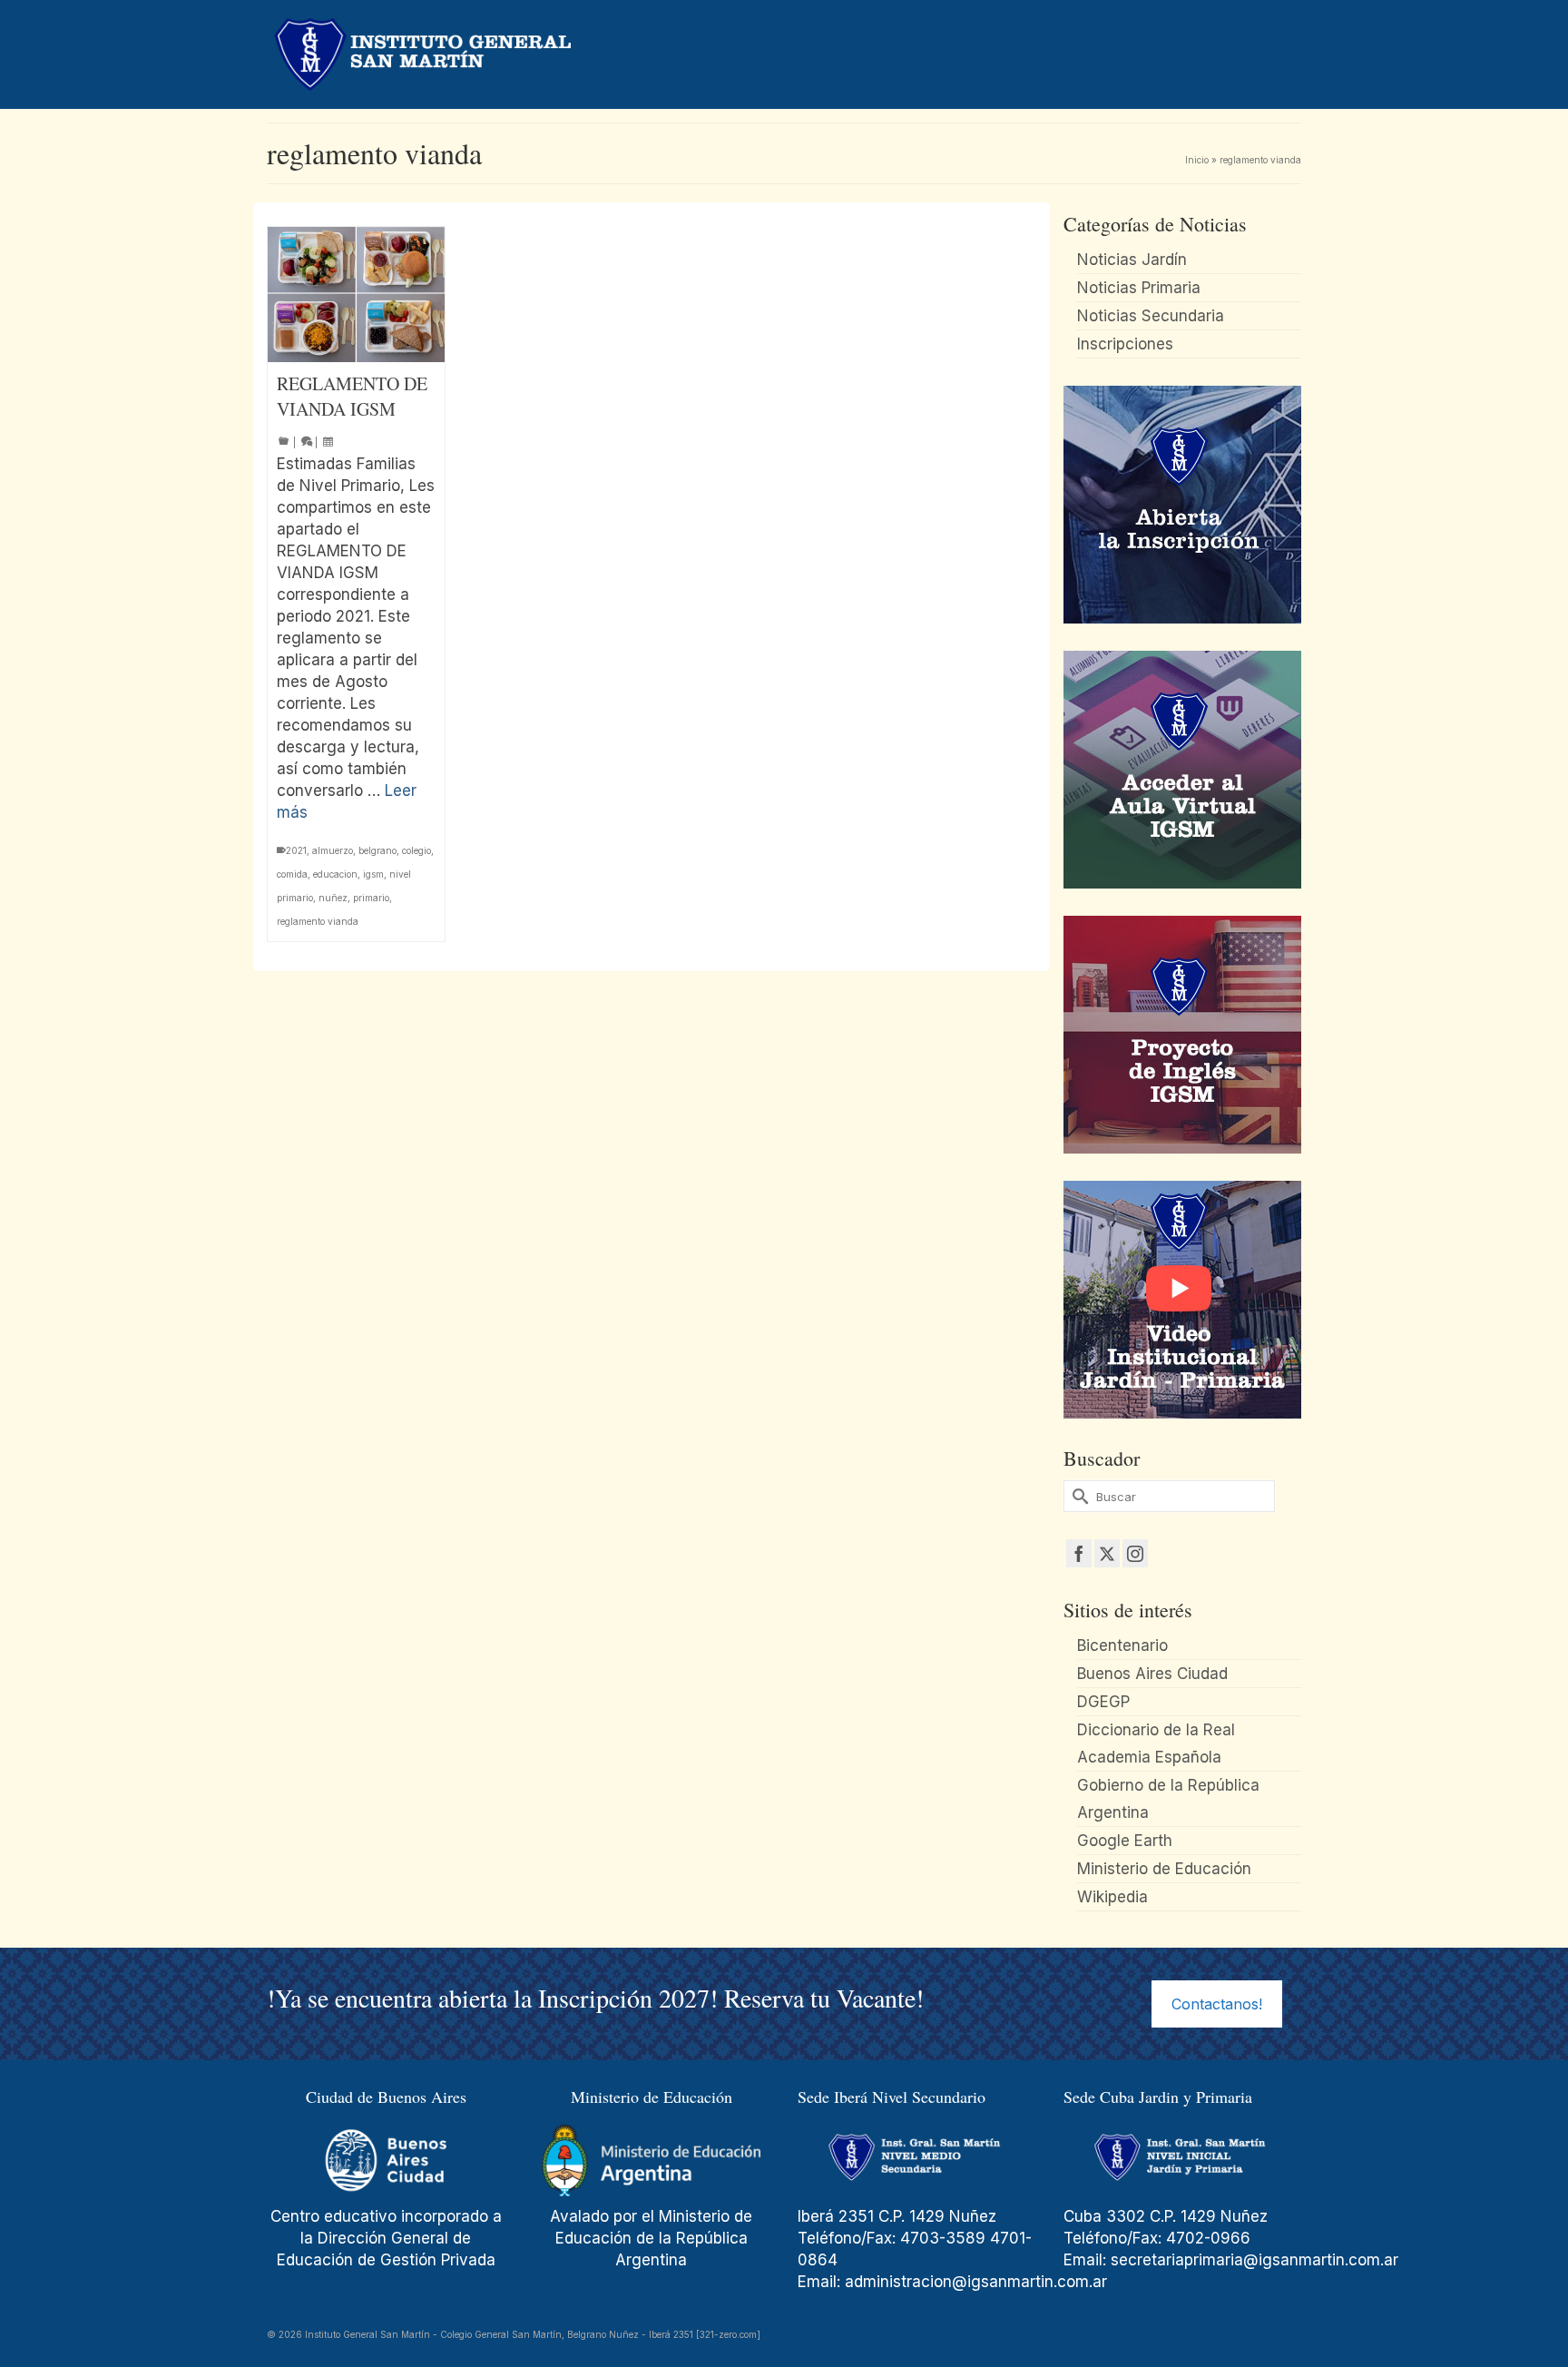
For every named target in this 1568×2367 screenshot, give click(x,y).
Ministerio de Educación (1164, 1869)
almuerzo (333, 850)
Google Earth (1125, 1841)
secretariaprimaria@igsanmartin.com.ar (1254, 2260)
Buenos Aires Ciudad (1152, 1674)
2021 (296, 850)
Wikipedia (1112, 1897)
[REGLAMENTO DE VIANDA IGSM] (356, 295)
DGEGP (1103, 1702)
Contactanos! (1217, 2004)
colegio (416, 850)
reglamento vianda (318, 921)
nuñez (333, 898)
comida (292, 874)
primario (371, 898)
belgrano (377, 850)
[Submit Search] (1077, 1496)
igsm (373, 874)
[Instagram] (1135, 1553)
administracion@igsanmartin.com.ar (978, 2282)
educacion (335, 874)
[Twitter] (1107, 1553)
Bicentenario (1122, 1645)
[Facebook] (1079, 1553)
